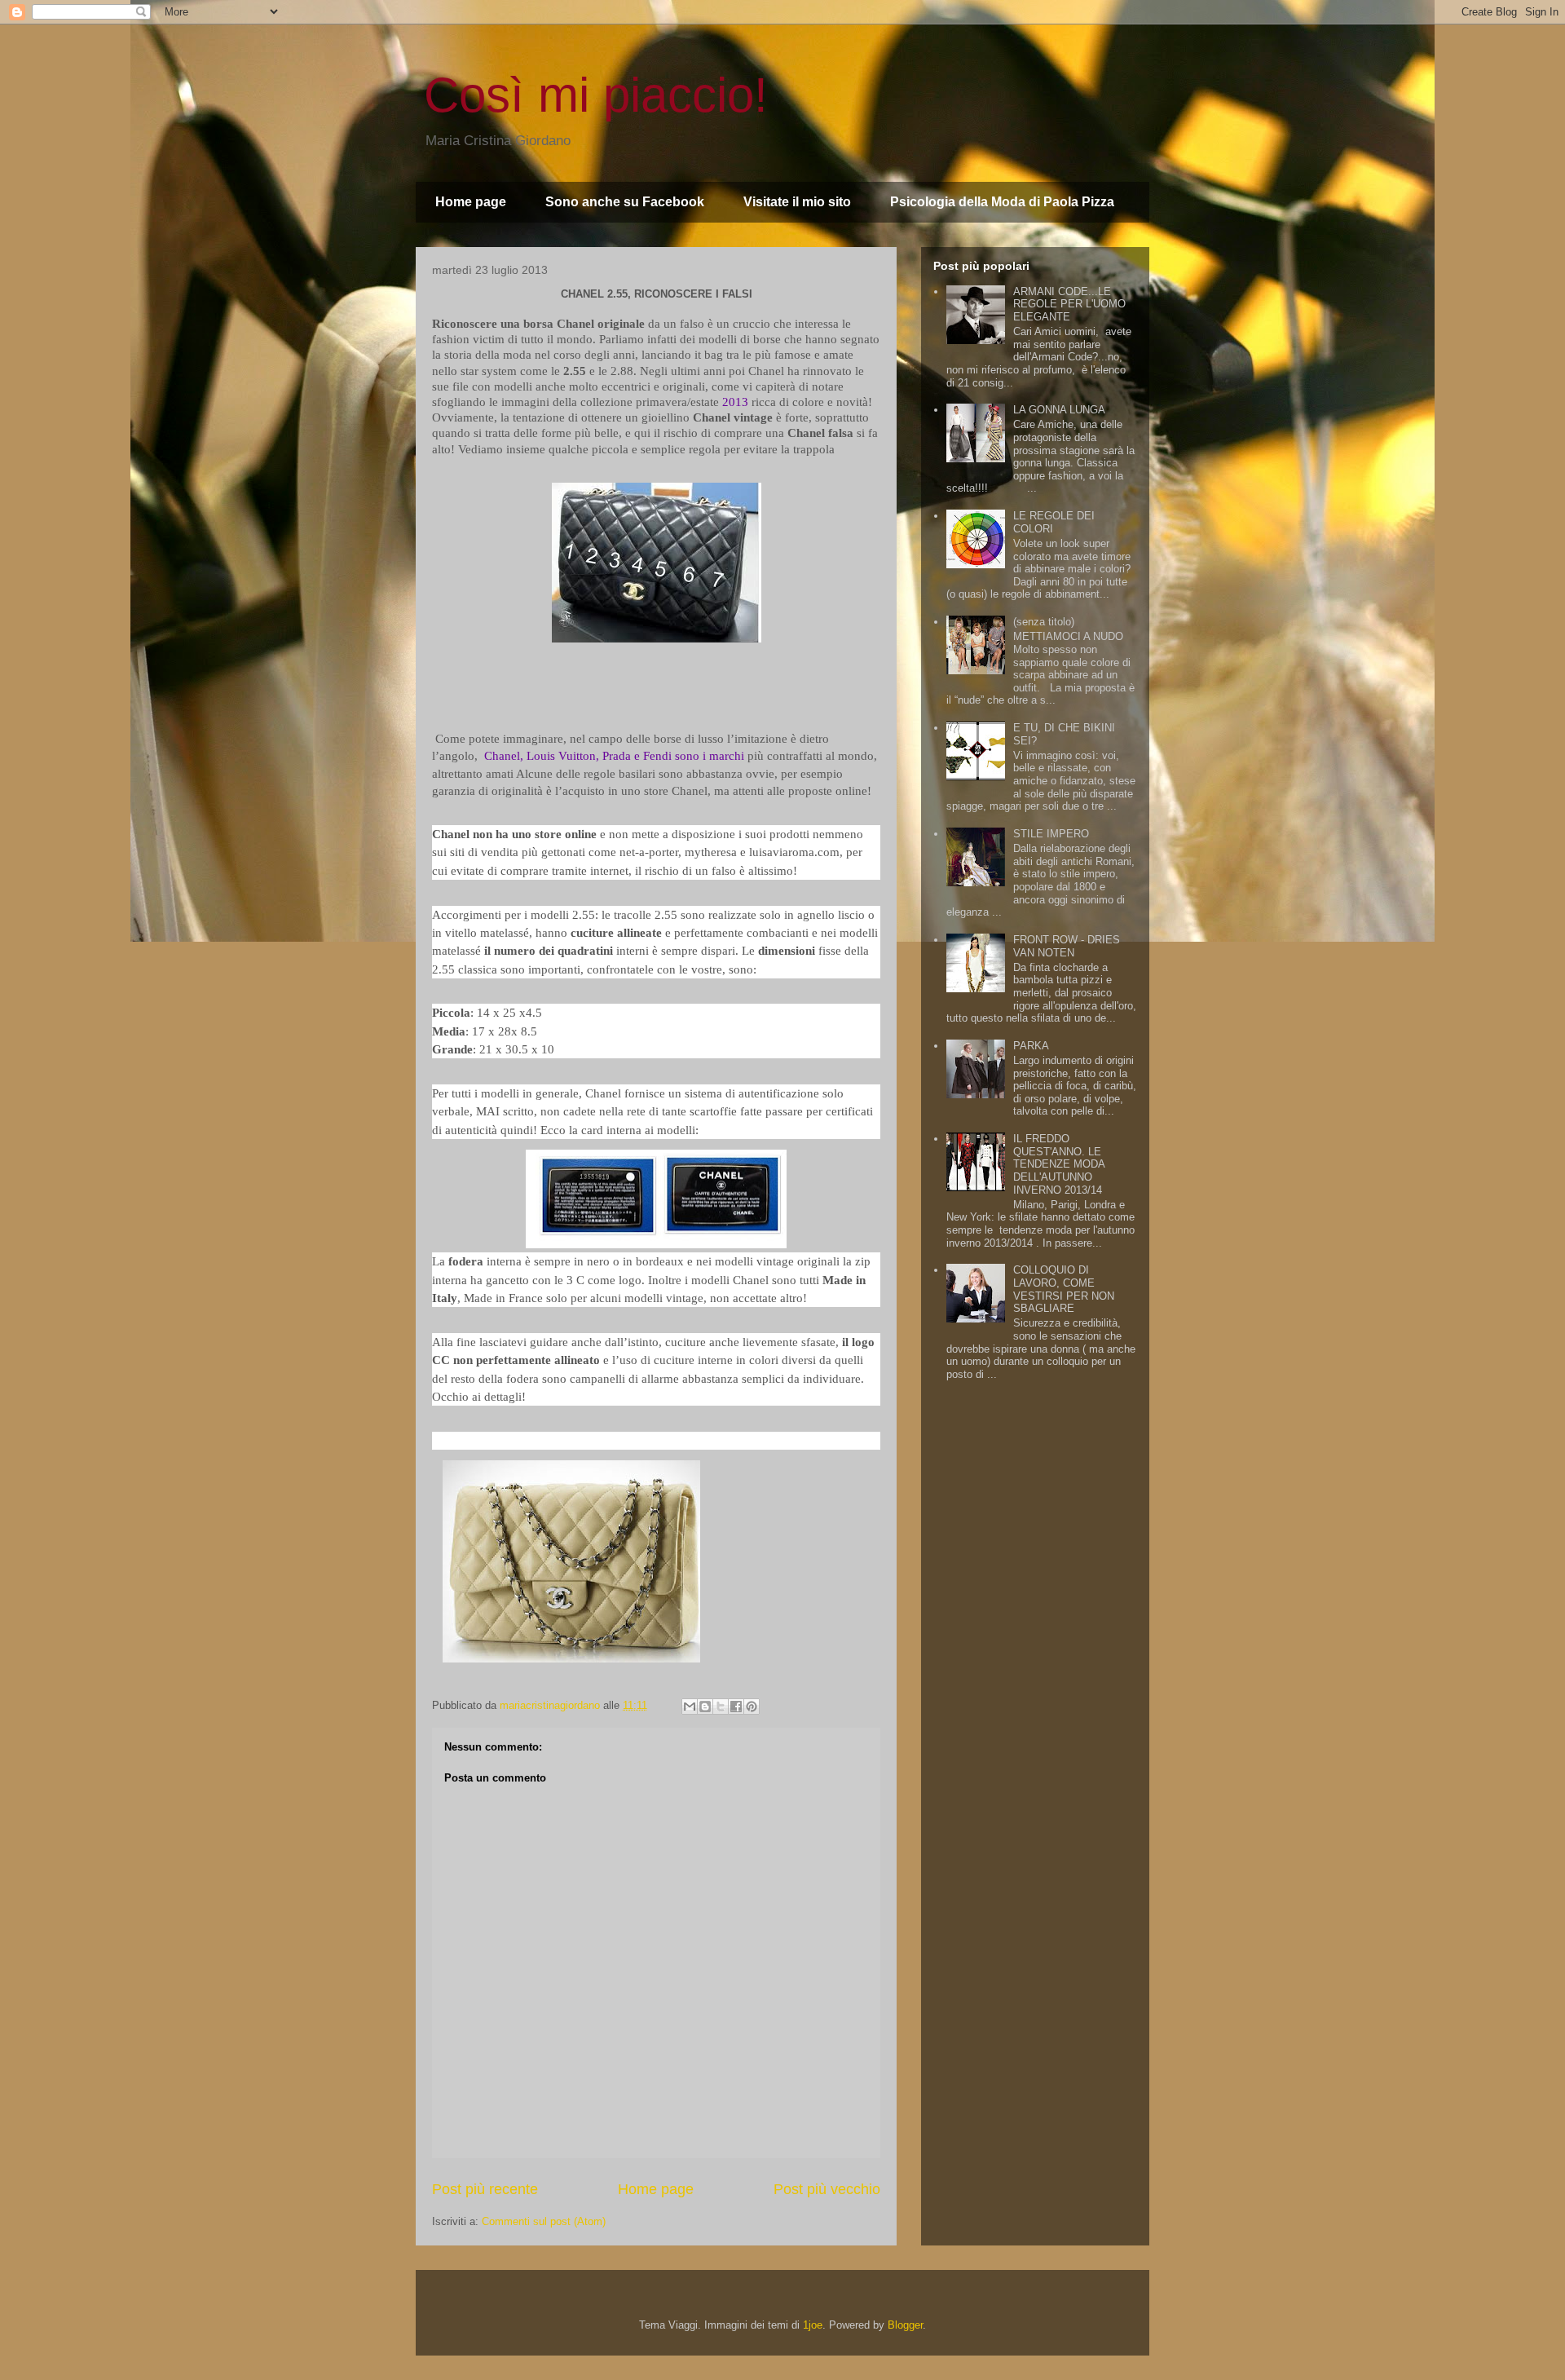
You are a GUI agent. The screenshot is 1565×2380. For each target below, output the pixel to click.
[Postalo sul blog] (705, 1707)
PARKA (1031, 1046)
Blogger (905, 2325)
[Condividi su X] (721, 1707)
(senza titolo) (1044, 622)
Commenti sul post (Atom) (544, 2221)
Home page (471, 202)
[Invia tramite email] (690, 1707)
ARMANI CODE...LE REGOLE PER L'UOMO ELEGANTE (1069, 304)
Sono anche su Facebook (625, 202)
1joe (813, 2325)
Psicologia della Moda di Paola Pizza (1002, 202)
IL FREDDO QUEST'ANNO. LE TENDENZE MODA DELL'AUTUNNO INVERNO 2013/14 (1059, 1164)
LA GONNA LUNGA (1059, 410)
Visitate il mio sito (797, 202)
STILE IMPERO (1051, 834)
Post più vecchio (827, 2189)
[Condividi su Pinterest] (752, 1707)
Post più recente (485, 2189)
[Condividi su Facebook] (736, 1707)
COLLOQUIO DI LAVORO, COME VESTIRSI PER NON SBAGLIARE (1064, 1289)
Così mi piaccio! (596, 95)
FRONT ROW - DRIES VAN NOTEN (1067, 946)
